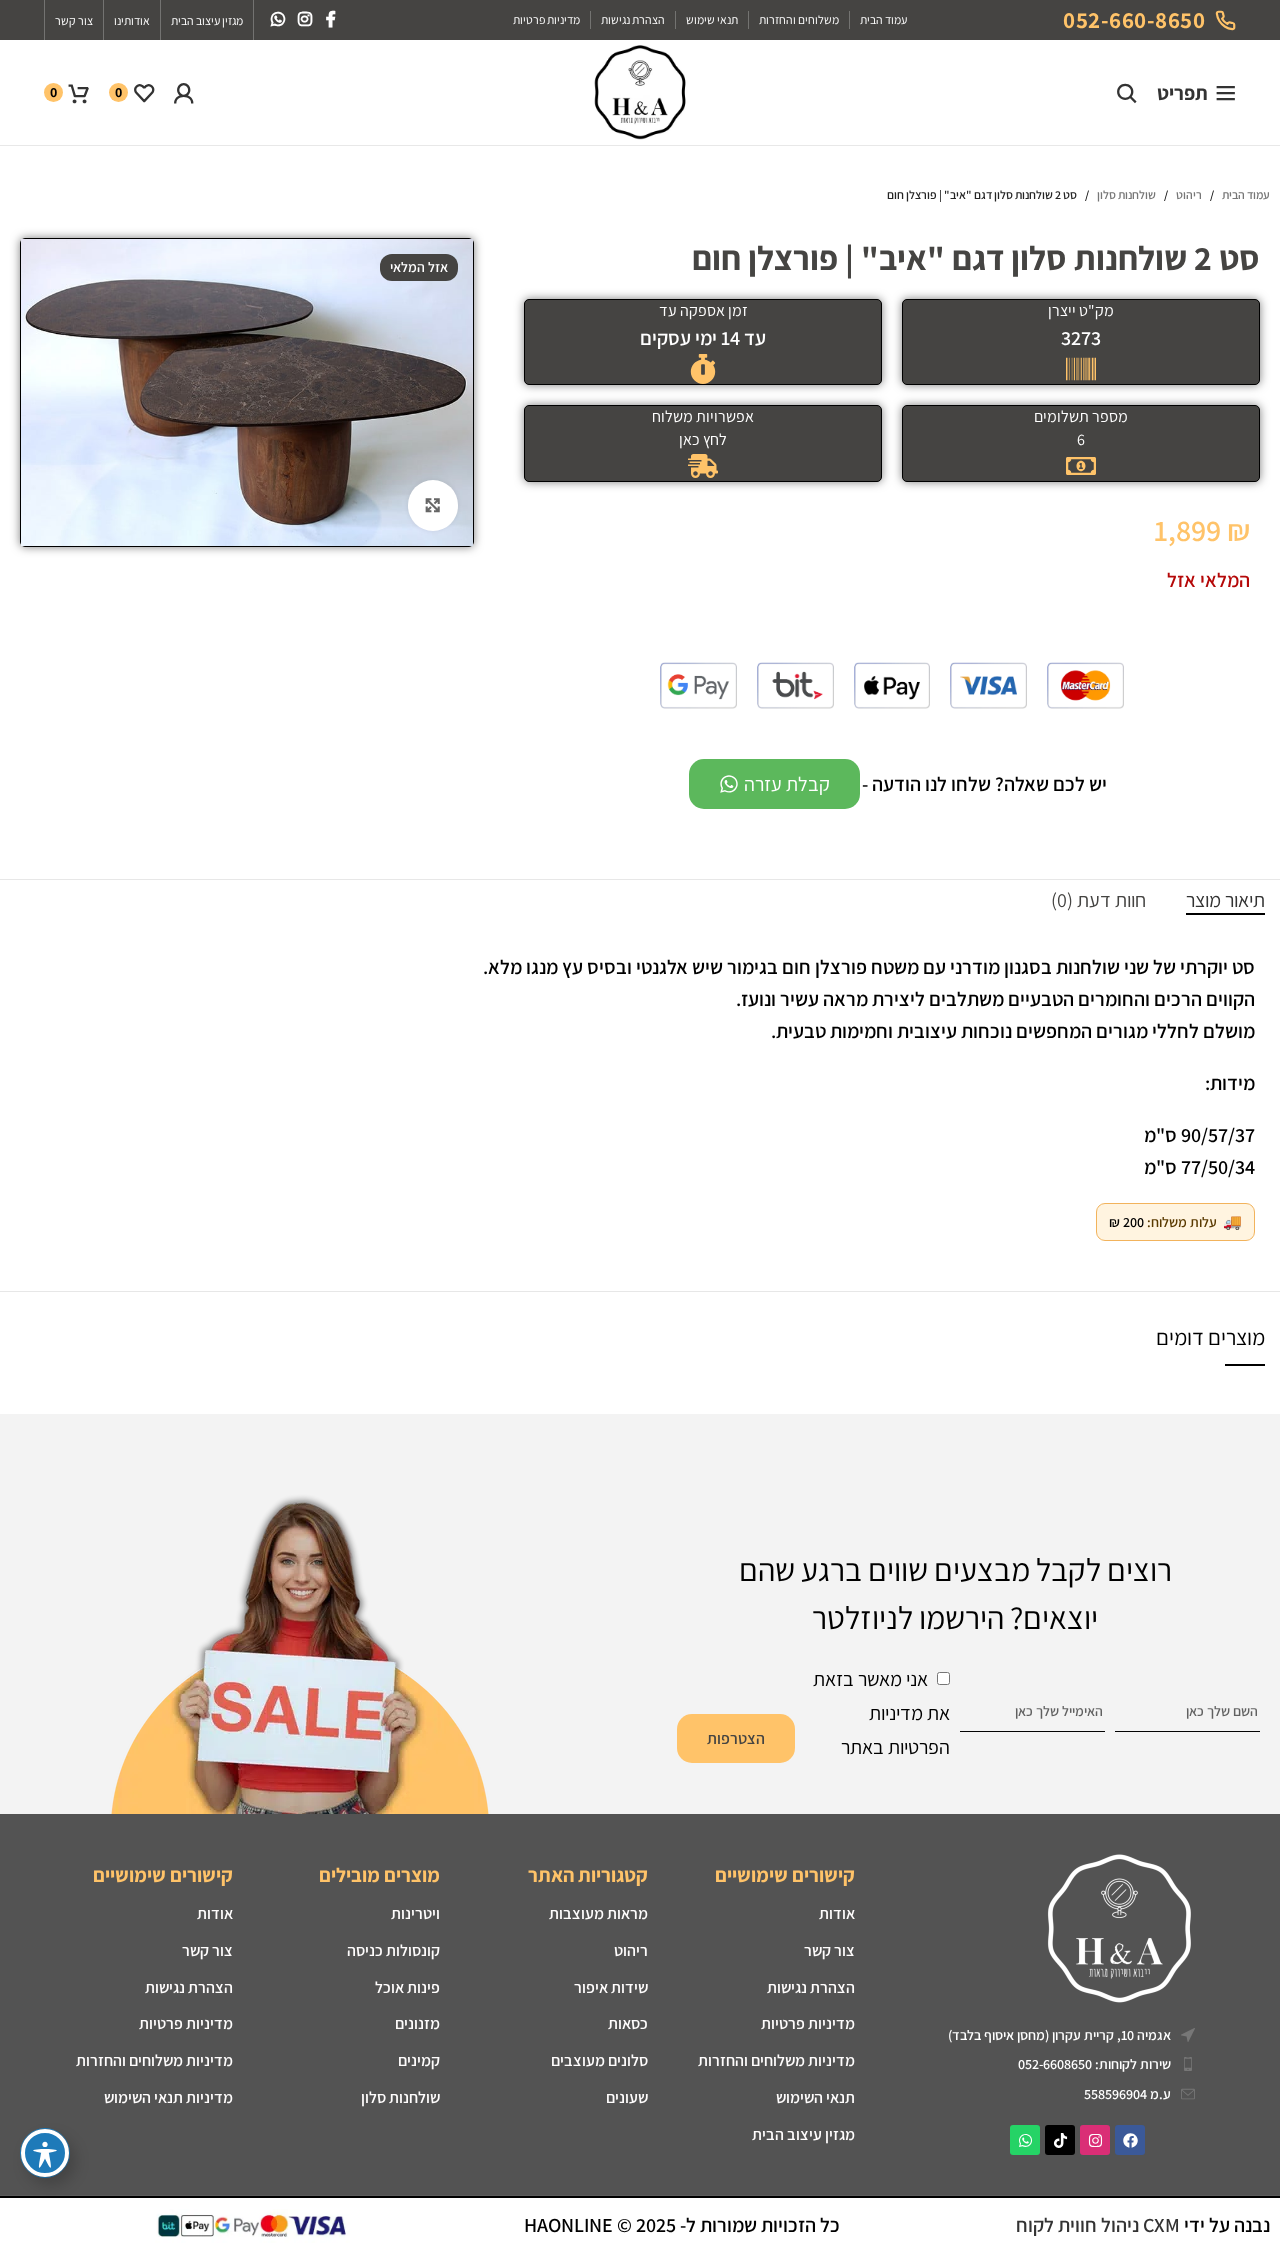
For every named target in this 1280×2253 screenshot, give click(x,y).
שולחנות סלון (1126, 194)
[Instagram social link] (304, 19)
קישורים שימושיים (785, 1875)
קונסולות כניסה (393, 1950)
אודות (837, 1913)
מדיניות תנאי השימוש (168, 2097)
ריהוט (1189, 194)
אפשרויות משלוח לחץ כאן (703, 427)
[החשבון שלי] (184, 93)
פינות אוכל (407, 1987)
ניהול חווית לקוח (1079, 2225)
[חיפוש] (1127, 93)
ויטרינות (415, 1913)
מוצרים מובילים (379, 1875)
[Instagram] (1095, 2140)
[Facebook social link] (331, 19)
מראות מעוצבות (598, 1913)
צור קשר (829, 1950)
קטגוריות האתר (587, 1875)
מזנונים (417, 2023)
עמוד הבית (1246, 194)
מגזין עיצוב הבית (803, 2134)
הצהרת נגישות (188, 1987)
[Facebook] (1130, 2140)
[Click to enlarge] (433, 505)
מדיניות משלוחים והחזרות (776, 2060)
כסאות (627, 2023)
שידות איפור (610, 1987)
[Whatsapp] (1025, 2140)
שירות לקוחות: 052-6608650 (1094, 2064)
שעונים (626, 2097)
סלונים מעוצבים (599, 2060)
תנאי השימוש (815, 2097)
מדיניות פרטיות (808, 2023)
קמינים (419, 2060)
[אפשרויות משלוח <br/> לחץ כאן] (703, 466)
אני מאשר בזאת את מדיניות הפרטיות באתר (881, 1713)
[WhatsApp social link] (277, 19)
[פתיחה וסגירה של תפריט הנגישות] (45, 2153)
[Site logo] (640, 91)
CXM (1161, 2225)
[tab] (1225, 900)
